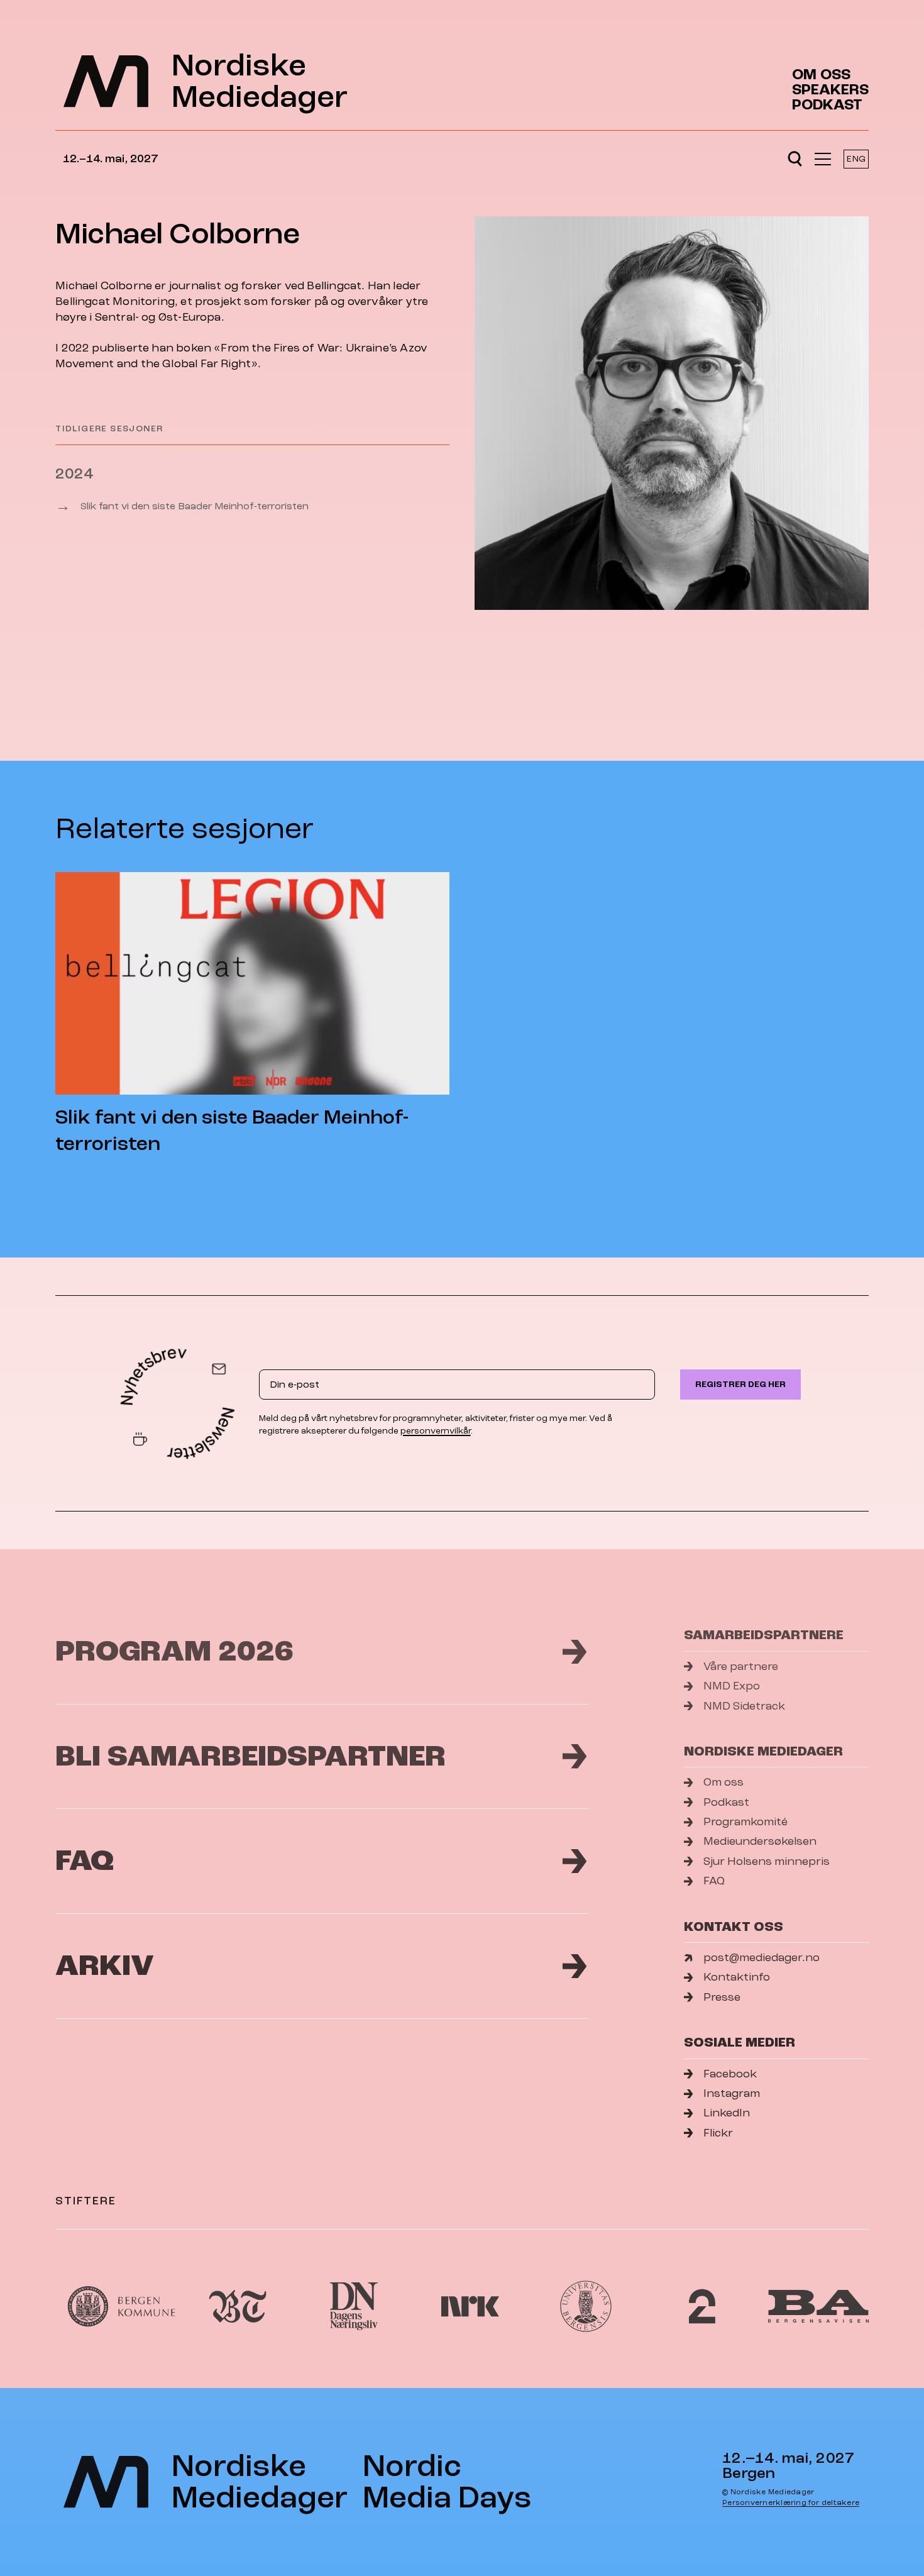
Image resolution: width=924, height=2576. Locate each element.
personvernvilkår (436, 1431)
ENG (856, 159)
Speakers (830, 90)
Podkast (827, 105)
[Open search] (795, 159)
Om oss (821, 75)
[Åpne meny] (823, 159)
